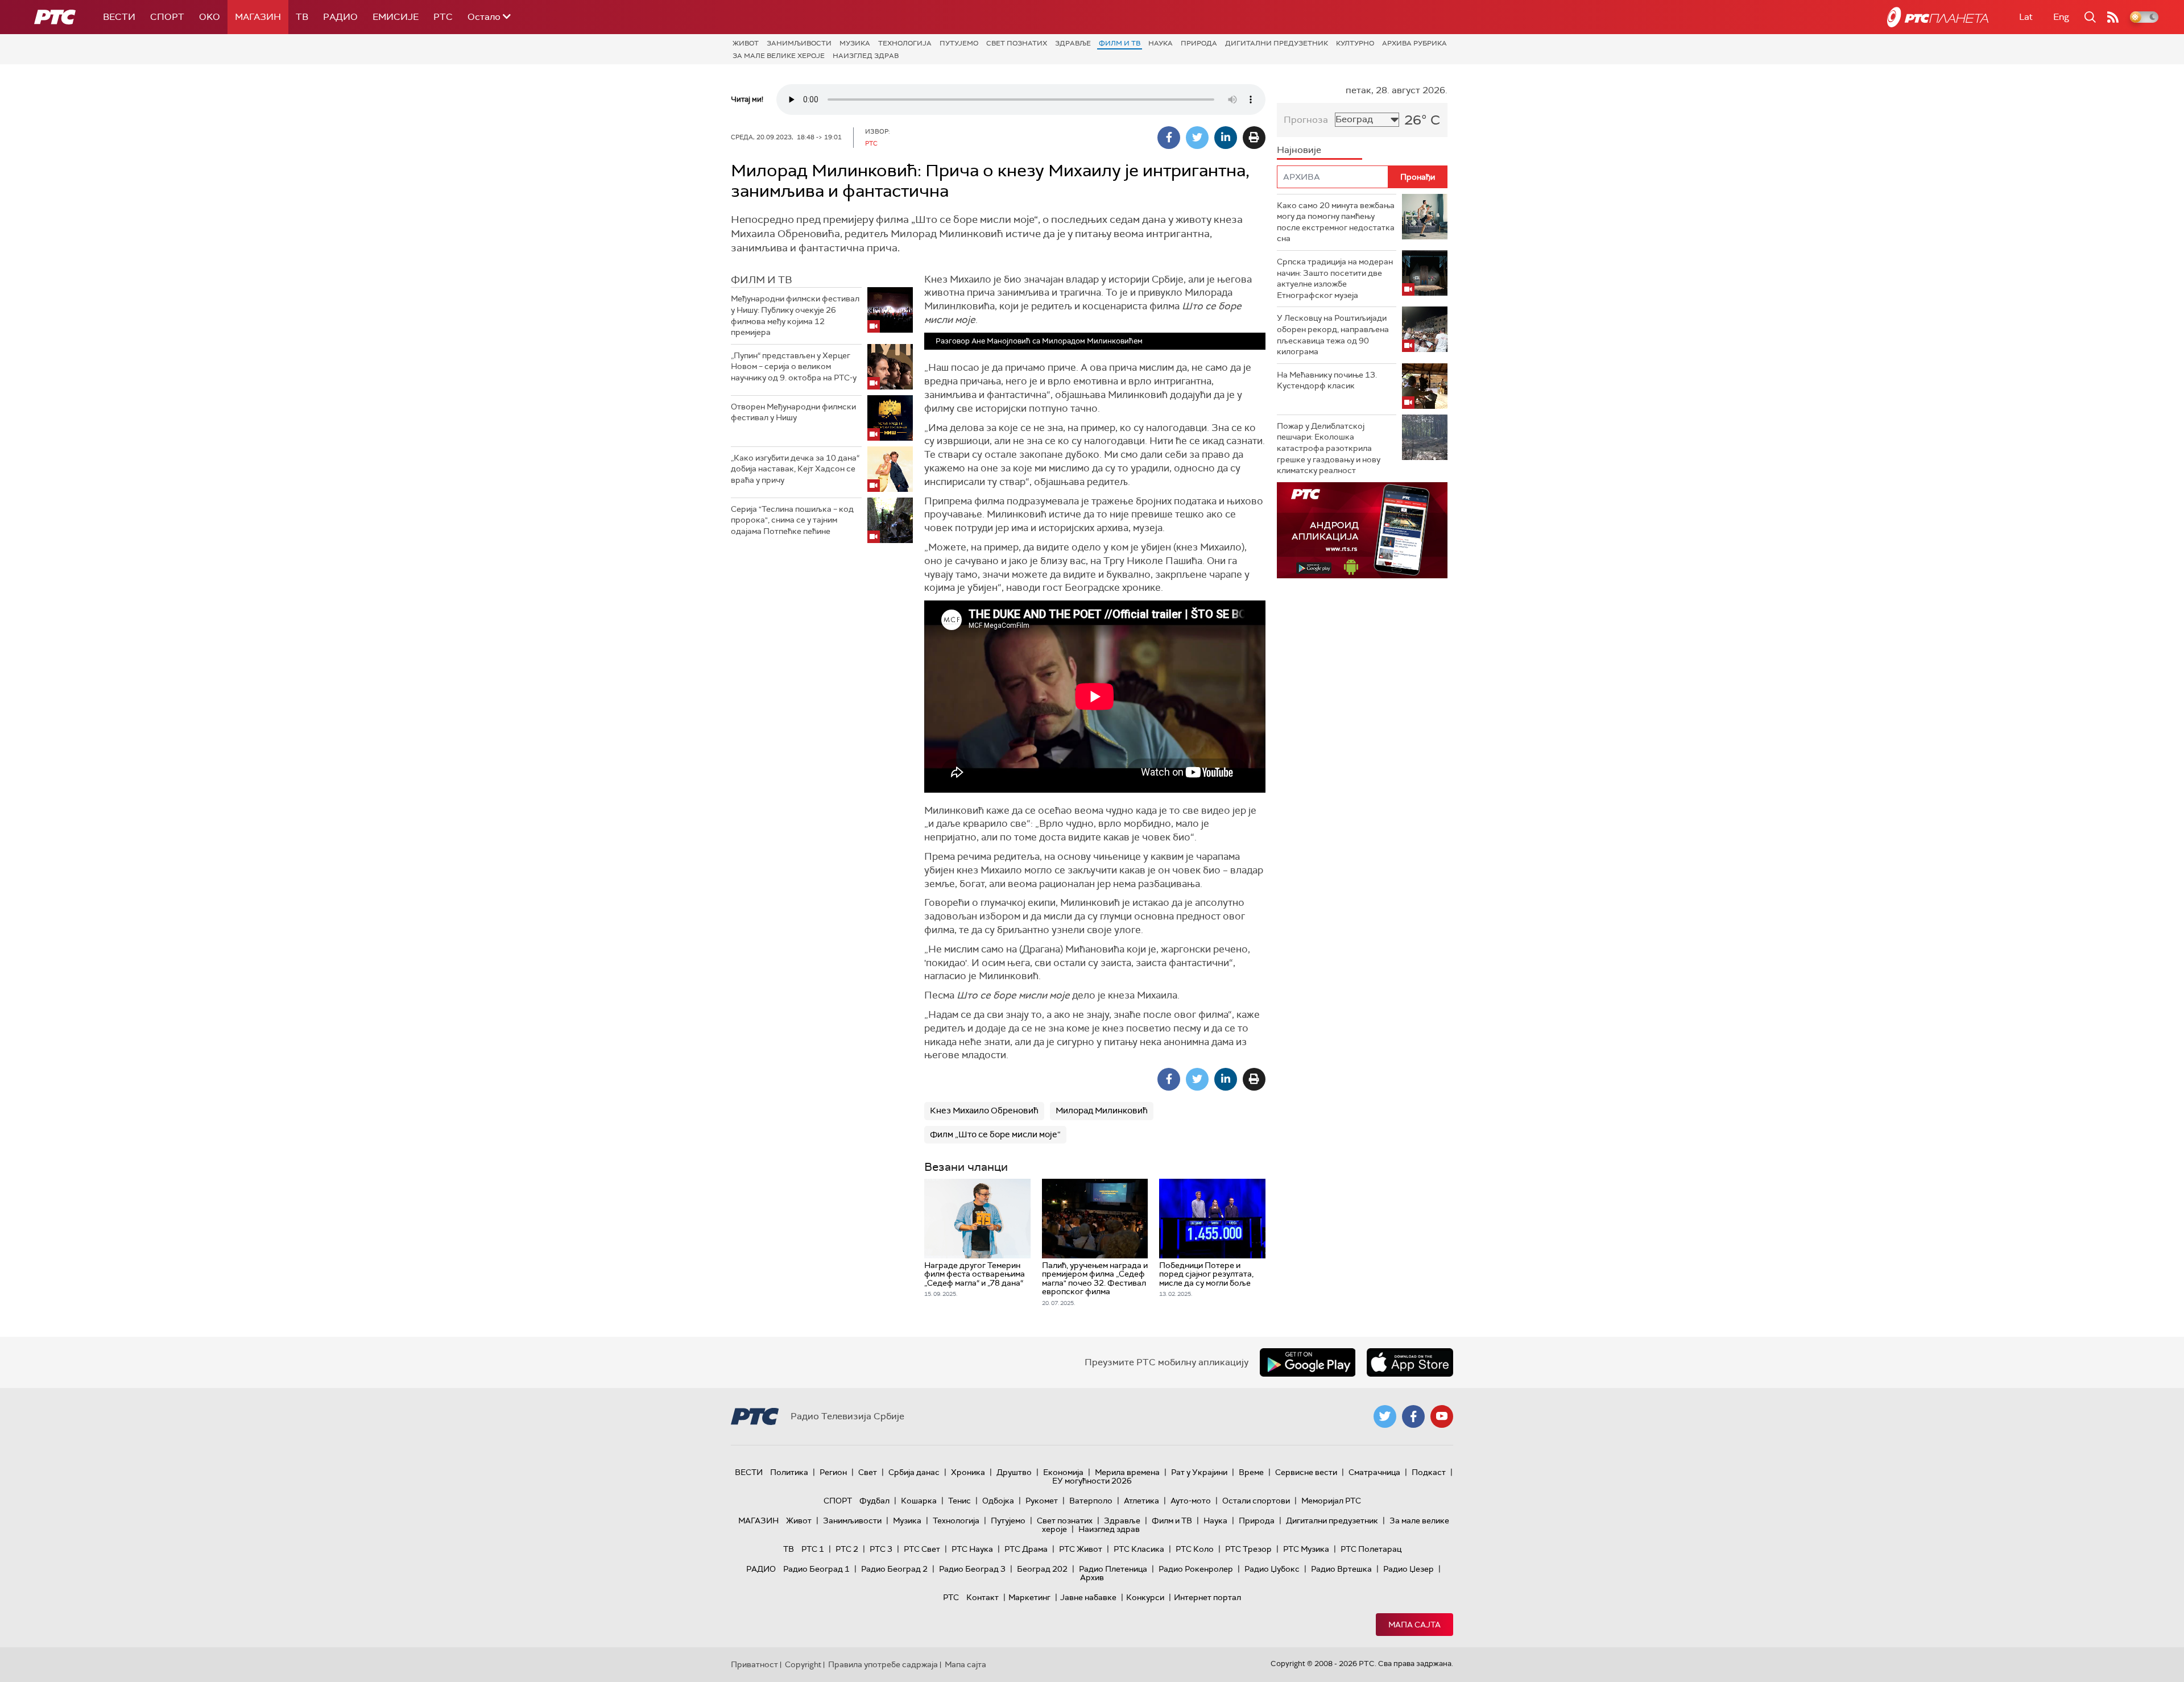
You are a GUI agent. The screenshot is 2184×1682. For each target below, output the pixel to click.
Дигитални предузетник (1277, 43)
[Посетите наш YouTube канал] (1442, 1416)
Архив (1092, 1577)
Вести (119, 17)
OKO (210, 17)
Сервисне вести (1306, 1472)
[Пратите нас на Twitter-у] (1385, 1416)
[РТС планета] (1938, 17)
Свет (868, 1472)
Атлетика (1141, 1501)
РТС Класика (1139, 1549)
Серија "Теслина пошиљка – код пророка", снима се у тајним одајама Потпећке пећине (792, 520)
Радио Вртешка (1341, 1569)
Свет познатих (1017, 43)
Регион (833, 1472)
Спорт (167, 17)
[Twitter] (1197, 138)
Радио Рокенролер (1196, 1569)
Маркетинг (1029, 1597)
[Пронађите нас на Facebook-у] (1413, 1416)
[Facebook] (1169, 138)
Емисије (396, 17)
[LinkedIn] (1226, 138)
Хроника (968, 1472)
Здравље (1073, 43)
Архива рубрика (1414, 43)
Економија (1063, 1472)
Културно (1355, 43)
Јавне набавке (1088, 1597)
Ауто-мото (1191, 1501)
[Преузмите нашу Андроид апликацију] (1308, 1362)
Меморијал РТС (1331, 1501)
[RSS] (2113, 17)
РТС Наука (972, 1549)
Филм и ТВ (1120, 43)
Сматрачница (1374, 1472)
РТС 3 (881, 1549)
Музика (855, 43)
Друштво (1014, 1472)
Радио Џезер (1409, 1569)
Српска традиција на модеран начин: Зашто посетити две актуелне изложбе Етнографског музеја (1335, 278)
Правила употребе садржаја (883, 1664)
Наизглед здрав (866, 56)
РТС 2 (847, 1549)
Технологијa (905, 43)
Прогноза (1306, 120)
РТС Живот (1081, 1549)
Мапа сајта (1414, 1625)
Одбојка (998, 1501)
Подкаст (1429, 1472)
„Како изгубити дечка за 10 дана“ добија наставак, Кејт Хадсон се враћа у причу (795, 469)
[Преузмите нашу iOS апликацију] (1410, 1362)
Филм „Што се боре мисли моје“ (995, 1134)
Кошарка (919, 1501)
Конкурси (1145, 1597)
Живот (746, 43)
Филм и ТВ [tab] (762, 280)
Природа (1199, 43)
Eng (2061, 17)
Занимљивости (799, 43)
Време (1251, 1472)
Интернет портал (1207, 1597)
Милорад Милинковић (1102, 1111)
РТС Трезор (1248, 1549)
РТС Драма (1026, 1549)
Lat (2026, 17)
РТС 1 (813, 1549)
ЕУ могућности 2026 (1092, 1481)
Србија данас (914, 1472)
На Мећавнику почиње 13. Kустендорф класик (1327, 380)
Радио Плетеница (1113, 1569)
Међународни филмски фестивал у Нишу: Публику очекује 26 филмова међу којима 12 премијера (795, 315)
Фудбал (874, 1501)
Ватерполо (1091, 1501)
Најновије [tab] (1299, 150)
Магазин (258, 17)
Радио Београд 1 (816, 1569)
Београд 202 (1042, 1569)
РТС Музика (1306, 1549)
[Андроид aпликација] (1362, 530)
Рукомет (1042, 1501)
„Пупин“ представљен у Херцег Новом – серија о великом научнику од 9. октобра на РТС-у (794, 366)
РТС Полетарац (1371, 1549)
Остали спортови (1256, 1501)
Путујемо (959, 43)
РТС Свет (922, 1549)
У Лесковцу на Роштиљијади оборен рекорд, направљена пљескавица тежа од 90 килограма (1333, 335)
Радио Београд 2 (894, 1569)
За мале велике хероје (779, 56)
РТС (443, 17)
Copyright (803, 1664)
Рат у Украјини (1199, 1472)
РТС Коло (1195, 1549)
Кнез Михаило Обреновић (984, 1111)
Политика (789, 1472)
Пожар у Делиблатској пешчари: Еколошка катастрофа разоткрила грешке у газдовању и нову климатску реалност (1329, 448)
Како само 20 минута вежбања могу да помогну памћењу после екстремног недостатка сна (1336, 222)
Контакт (983, 1597)
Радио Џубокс (1272, 1569)
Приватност (754, 1664)
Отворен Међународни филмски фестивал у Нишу (793, 412)
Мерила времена (1127, 1472)
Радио (340, 17)
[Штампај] (1254, 138)
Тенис (959, 1501)
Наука (1161, 43)
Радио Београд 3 (972, 1569)
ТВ (302, 17)
